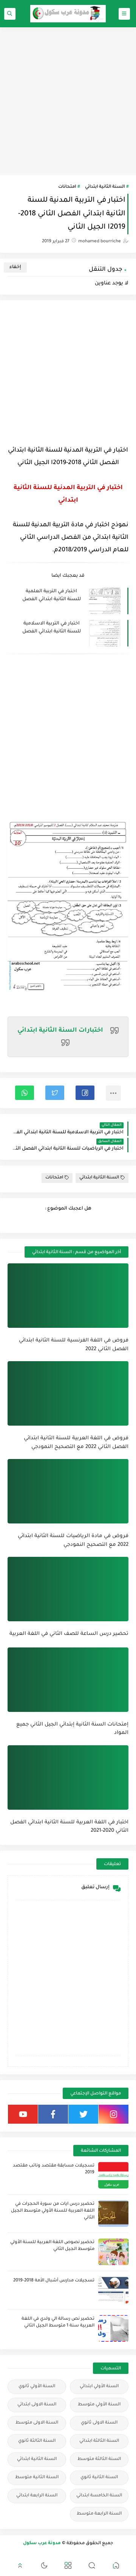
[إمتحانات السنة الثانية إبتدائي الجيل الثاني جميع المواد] (68, 1680)
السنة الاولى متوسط (37, 2423)
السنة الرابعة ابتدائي (37, 2496)
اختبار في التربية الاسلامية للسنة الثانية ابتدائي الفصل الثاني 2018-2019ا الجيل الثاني (52, 628)
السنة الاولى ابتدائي (37, 2405)
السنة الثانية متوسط (37, 2478)
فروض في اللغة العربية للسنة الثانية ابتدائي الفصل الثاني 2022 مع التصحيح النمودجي (76, 1443)
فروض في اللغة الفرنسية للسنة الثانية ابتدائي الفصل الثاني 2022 (74, 1345)
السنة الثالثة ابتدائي (99, 2441)
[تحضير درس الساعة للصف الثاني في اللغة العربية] (68, 1589)
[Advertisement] (68, 101)
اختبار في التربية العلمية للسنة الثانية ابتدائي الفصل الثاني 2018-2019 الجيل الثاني (52, 596)
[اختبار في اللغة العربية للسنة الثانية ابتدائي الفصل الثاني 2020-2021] (68, 1777)
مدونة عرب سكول (42, 2544)
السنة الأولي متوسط (99, 2405)
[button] (85, 1093)
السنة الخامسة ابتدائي (99, 2496)
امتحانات (67, 187)
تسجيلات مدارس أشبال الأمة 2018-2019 (54, 2281)
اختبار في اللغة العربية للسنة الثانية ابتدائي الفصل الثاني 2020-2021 (69, 1827)
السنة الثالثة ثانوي (37, 2441)
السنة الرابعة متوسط (99, 2514)
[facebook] (53, 2114)
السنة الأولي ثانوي (37, 2387)
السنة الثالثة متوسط (99, 2459)
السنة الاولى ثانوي (99, 2423)
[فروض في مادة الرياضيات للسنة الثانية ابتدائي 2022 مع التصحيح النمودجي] (68, 1491)
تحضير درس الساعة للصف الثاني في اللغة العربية (69, 1634)
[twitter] (83, 2114)
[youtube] (23, 2114)
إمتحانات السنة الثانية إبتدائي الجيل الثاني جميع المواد (72, 1729)
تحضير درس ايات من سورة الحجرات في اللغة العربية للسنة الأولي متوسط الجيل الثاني (53, 2211)
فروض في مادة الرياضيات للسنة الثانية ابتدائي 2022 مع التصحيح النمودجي (73, 1541)
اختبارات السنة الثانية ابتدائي (60, 1031)
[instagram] (114, 2114)
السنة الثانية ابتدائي (105, 187)
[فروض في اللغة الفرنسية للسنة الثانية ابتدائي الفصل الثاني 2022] (68, 1296)
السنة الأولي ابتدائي (99, 2387)
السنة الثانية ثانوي (99, 2478)
